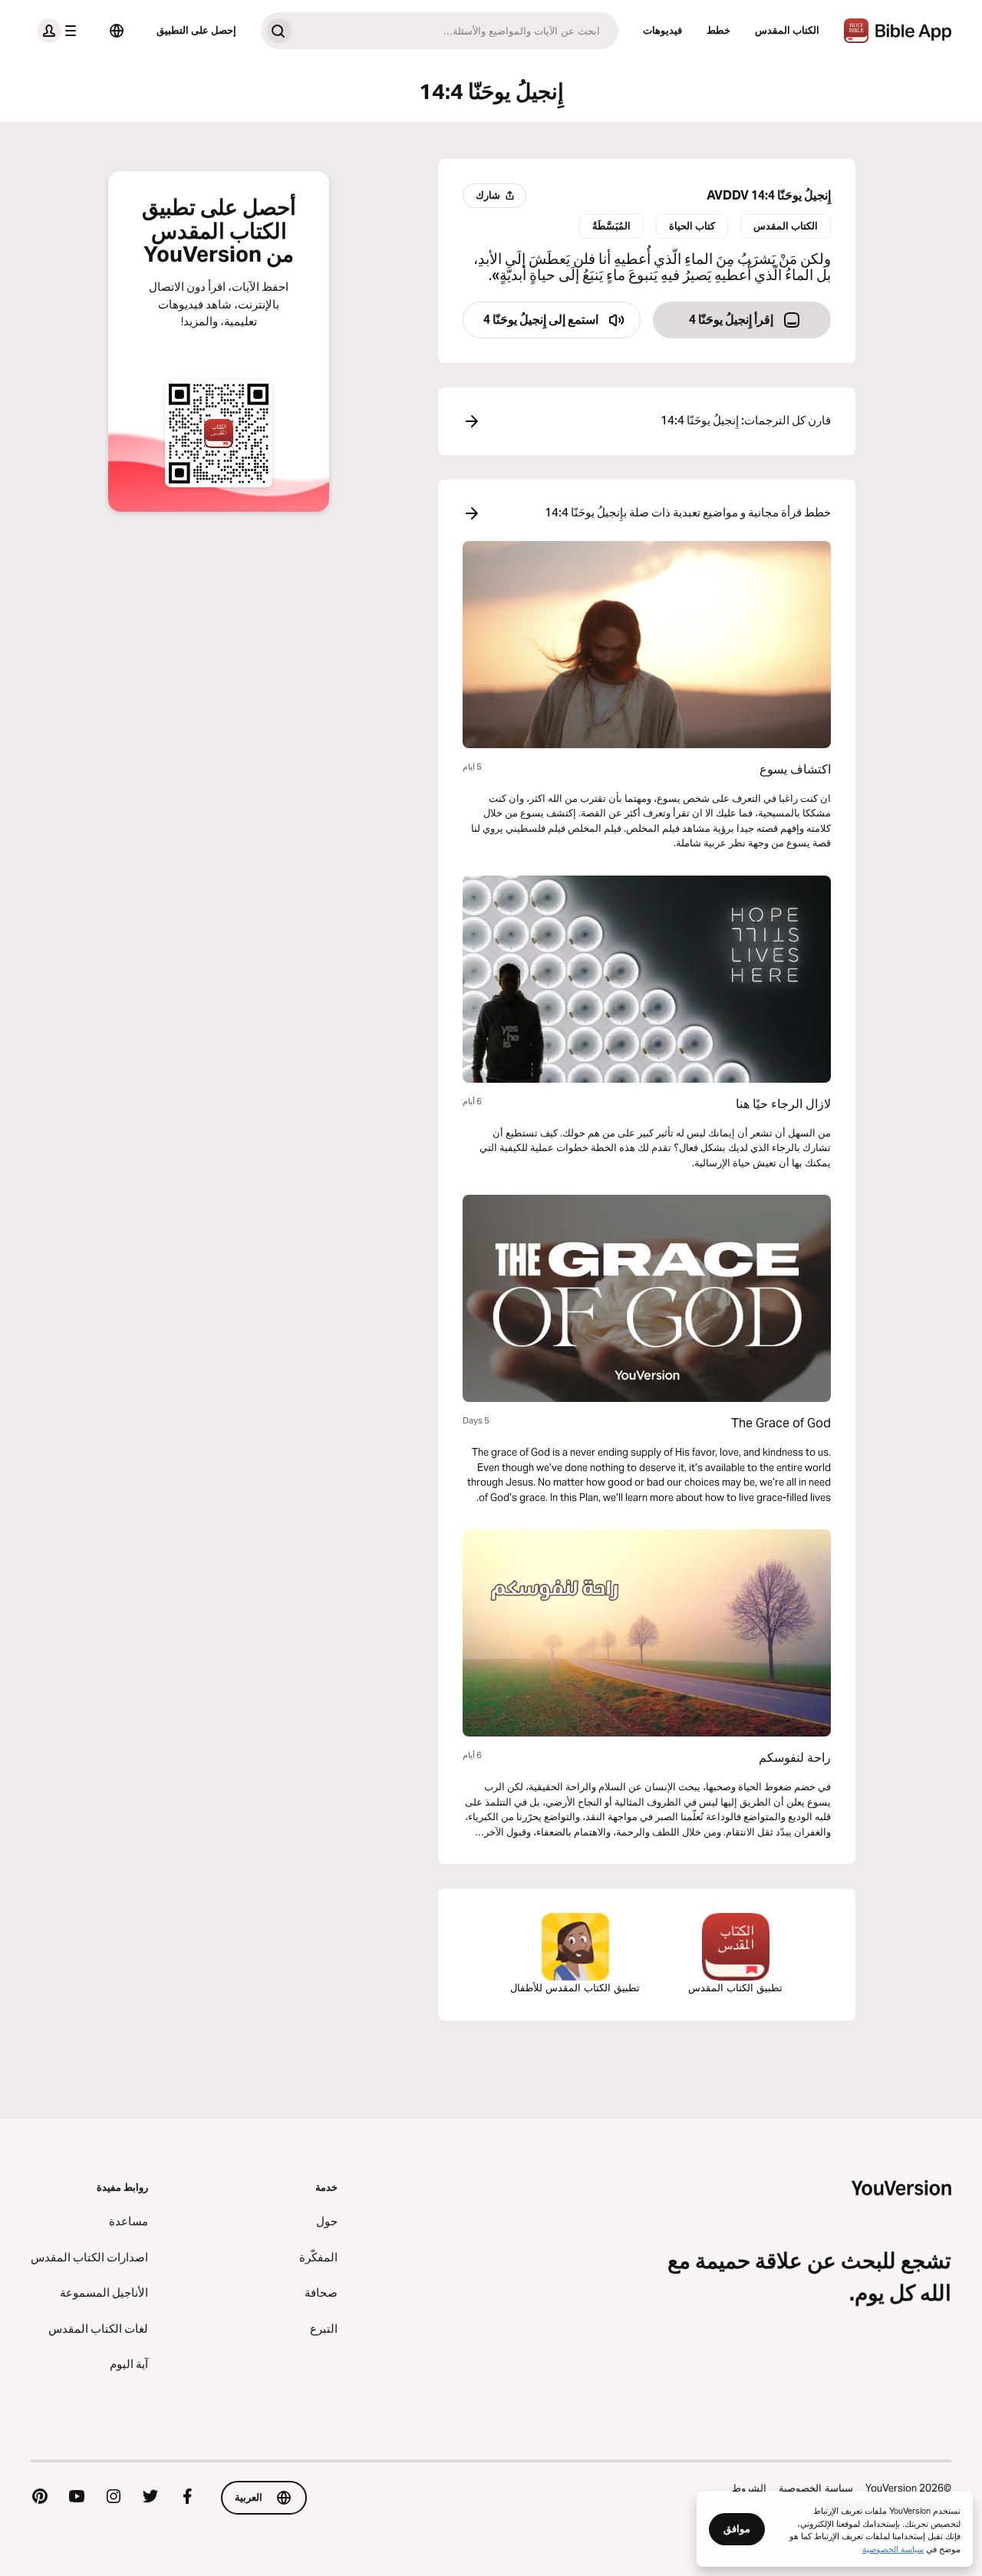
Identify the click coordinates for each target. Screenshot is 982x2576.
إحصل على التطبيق (196, 30)
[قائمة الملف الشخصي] (60, 31)
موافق (737, 2528)
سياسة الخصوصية (816, 2488)
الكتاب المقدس (787, 30)
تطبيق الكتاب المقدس (735, 1987)
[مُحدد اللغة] (117, 31)
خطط (718, 30)
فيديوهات (662, 30)
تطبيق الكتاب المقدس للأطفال (575, 1987)
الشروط (749, 2488)
